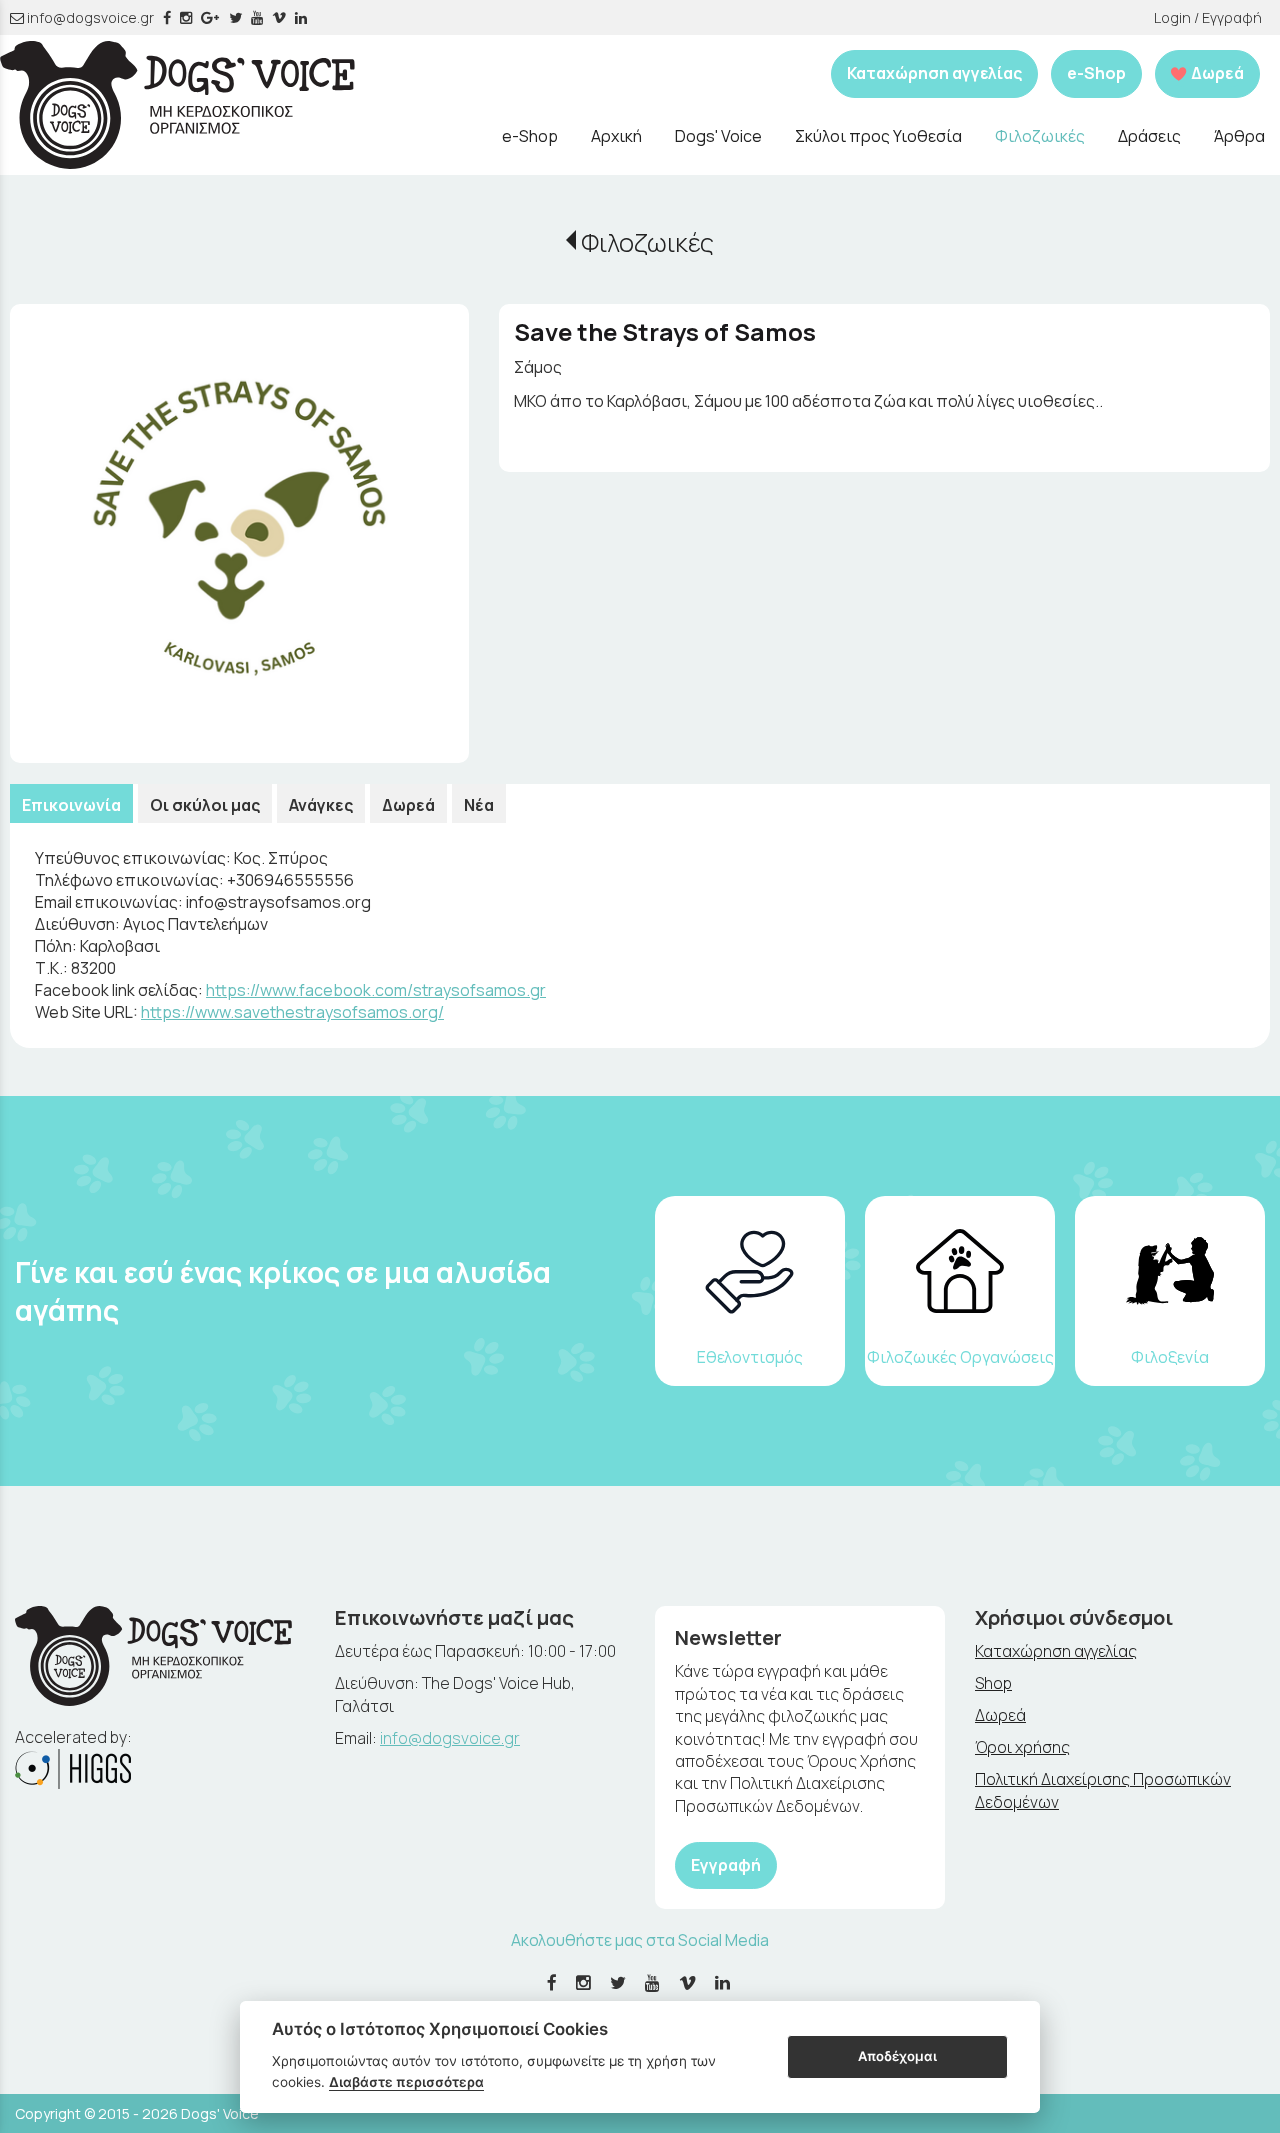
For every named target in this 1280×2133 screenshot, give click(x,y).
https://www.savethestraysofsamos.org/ (292, 1012)
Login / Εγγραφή (1208, 17)
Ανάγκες (321, 805)
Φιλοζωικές (647, 242)
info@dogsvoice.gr (89, 17)
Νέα (479, 805)
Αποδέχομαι (897, 2056)
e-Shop (1096, 73)
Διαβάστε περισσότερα (406, 2082)
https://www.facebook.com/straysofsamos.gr (376, 990)
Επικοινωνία (71, 805)
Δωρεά (408, 805)
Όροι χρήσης (1022, 1747)
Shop (993, 1683)
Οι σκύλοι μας (205, 805)
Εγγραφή (726, 1865)
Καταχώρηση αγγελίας (934, 73)
